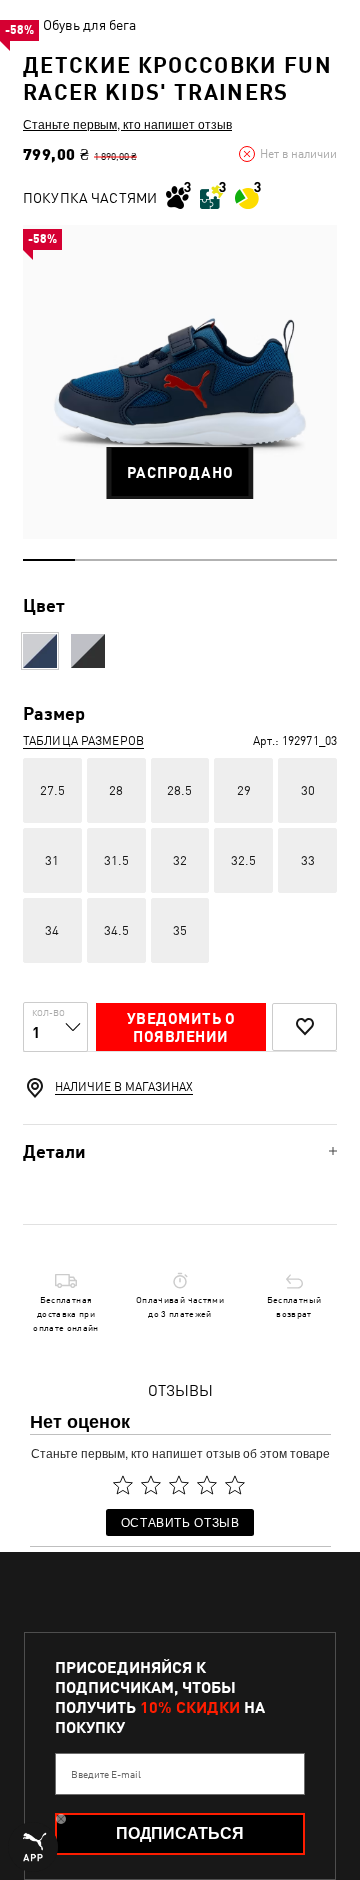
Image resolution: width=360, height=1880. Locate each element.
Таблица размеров (83, 741)
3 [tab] (154, 560)
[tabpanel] (180, 382)
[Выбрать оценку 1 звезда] (123, 1485)
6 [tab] (311, 560)
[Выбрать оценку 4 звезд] (207, 1485)
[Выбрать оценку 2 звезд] (151, 1485)
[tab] (180, 1151)
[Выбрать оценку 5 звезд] (235, 1485)
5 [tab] (258, 560)
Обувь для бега (89, 25)
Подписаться (180, 1833)
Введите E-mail (106, 1774)
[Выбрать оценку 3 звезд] (179, 1485)
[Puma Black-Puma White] (88, 651)
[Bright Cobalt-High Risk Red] (40, 651)
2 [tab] (101, 560)
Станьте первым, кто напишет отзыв (127, 124)
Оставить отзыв (180, 1521)
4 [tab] (206, 560)
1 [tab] (49, 560)
